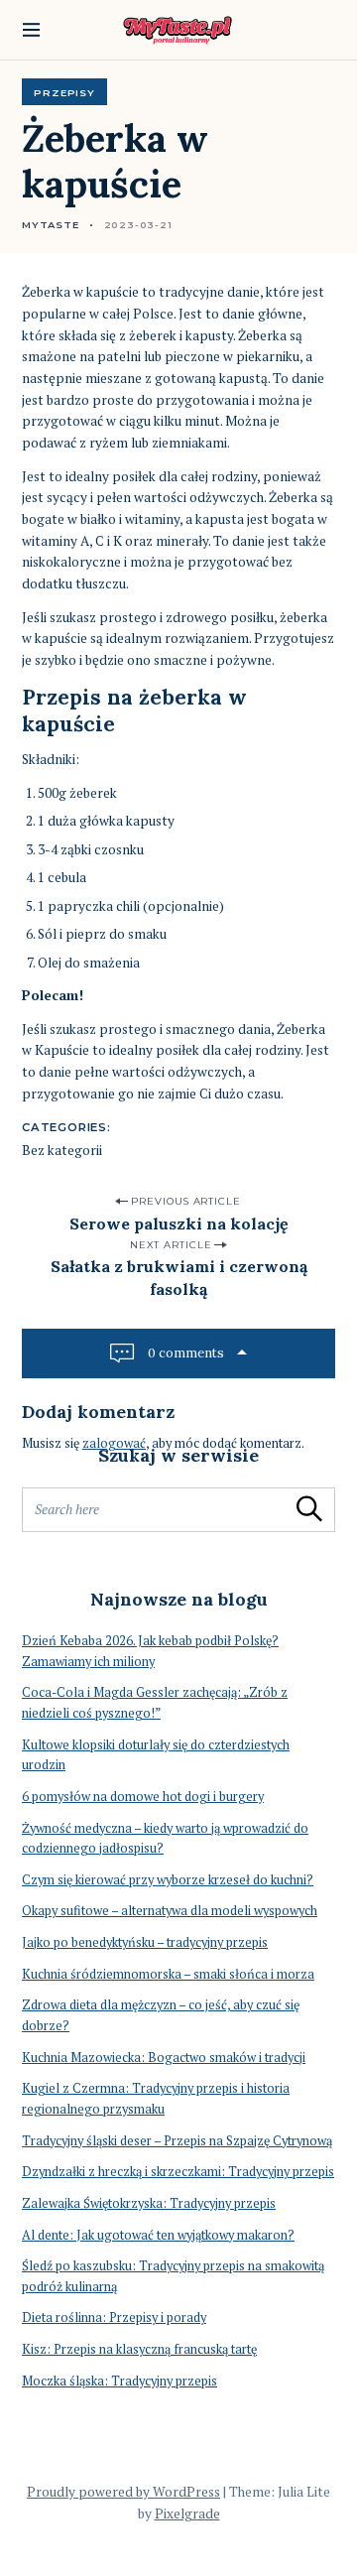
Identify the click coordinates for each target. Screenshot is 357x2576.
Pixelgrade (187, 2513)
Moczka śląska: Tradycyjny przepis (119, 2381)
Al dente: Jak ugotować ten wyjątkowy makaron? (158, 2235)
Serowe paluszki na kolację (179, 1224)
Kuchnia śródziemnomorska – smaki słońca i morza (168, 1974)
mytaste (51, 224)
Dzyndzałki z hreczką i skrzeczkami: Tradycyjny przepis (178, 2172)
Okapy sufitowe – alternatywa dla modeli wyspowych (170, 1911)
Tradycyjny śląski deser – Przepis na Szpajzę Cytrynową (177, 2141)
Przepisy (64, 92)
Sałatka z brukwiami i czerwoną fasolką (179, 1278)
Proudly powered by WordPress (123, 2492)
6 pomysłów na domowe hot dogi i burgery (143, 1797)
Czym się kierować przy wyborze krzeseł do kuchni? (168, 1880)
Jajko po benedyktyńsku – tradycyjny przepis (145, 1942)
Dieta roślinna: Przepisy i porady (114, 2318)
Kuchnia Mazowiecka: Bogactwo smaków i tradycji (164, 2058)
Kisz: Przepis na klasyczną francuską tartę (139, 2349)
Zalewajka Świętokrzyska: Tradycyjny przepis (149, 2203)
